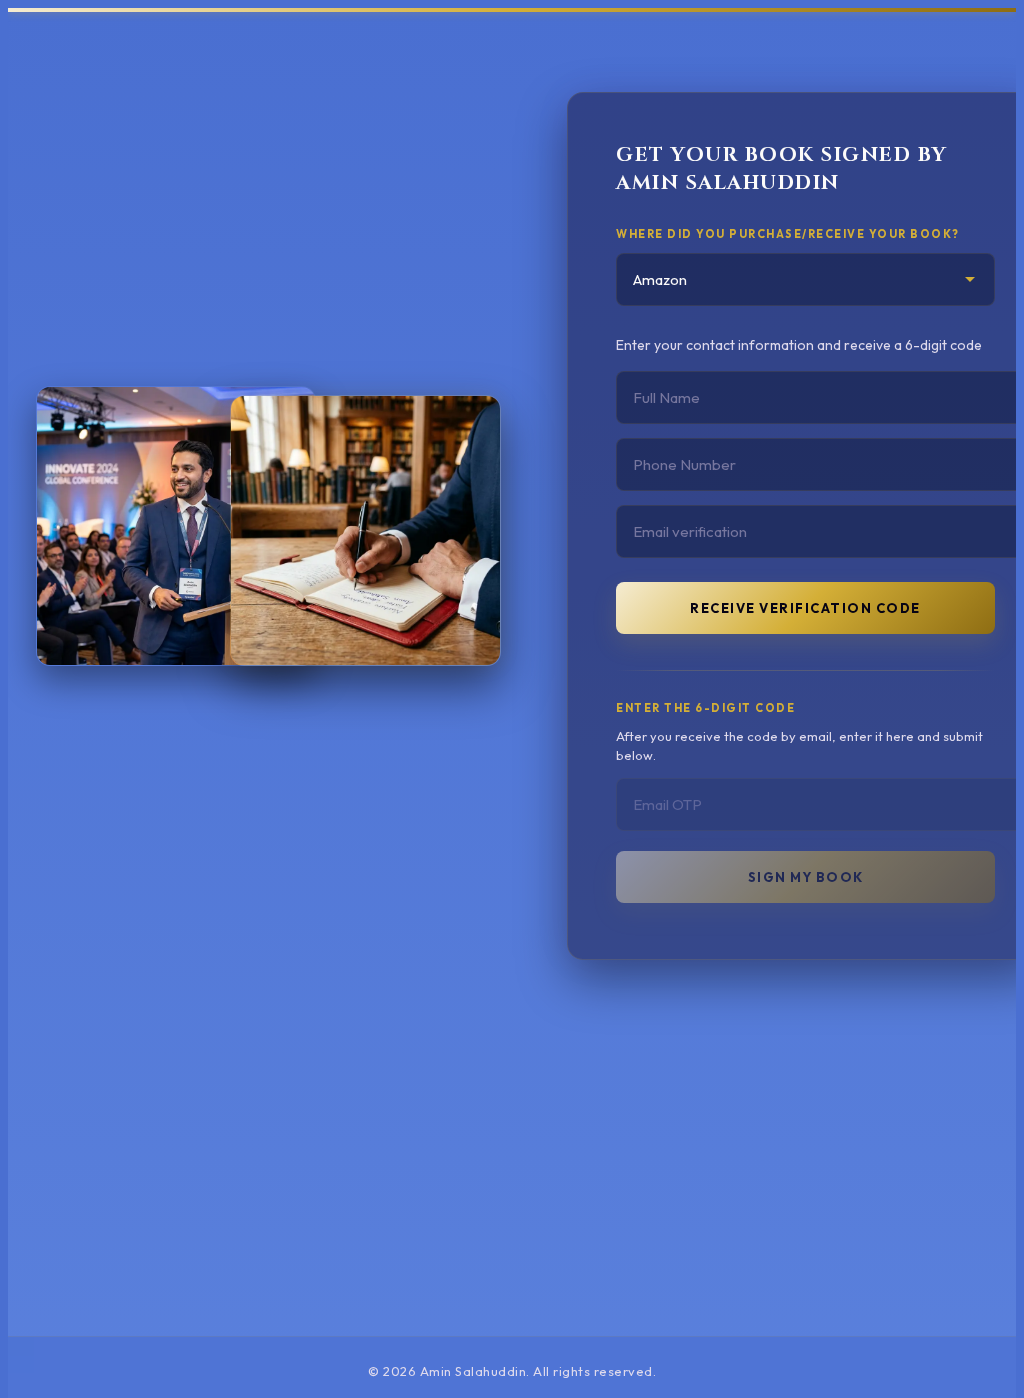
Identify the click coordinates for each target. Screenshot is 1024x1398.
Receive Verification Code (805, 608)
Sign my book (806, 877)
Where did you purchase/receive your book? (788, 234)
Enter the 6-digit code (705, 708)
